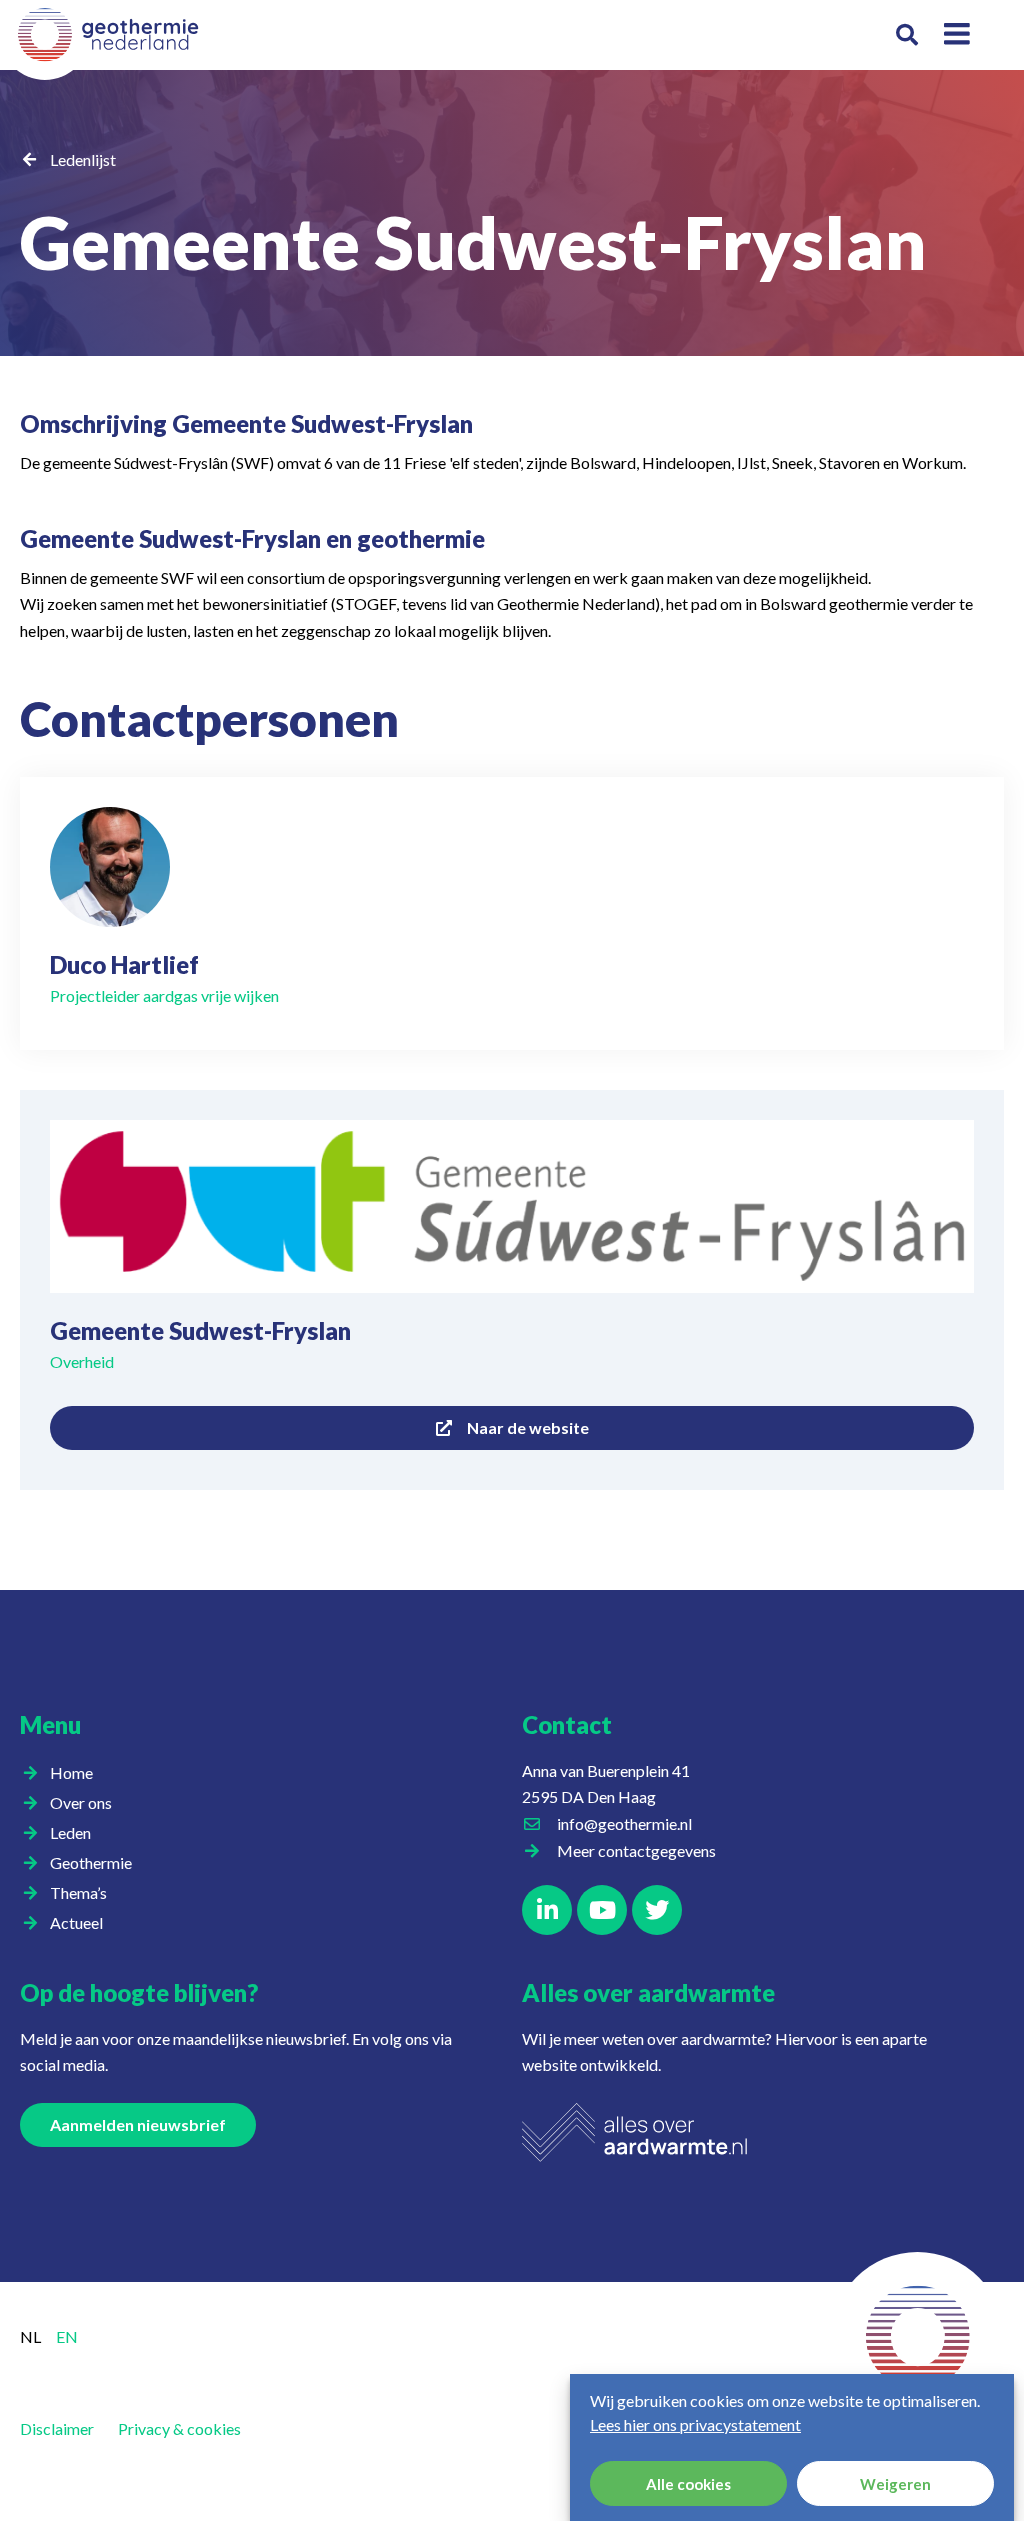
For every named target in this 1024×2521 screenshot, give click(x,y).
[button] (907, 35)
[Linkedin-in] (547, 1910)
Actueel (76, 1922)
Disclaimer (57, 2428)
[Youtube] (602, 1910)
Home (71, 1772)
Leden (70, 1832)
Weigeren (895, 2484)
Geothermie (91, 1862)
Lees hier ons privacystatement (695, 2424)
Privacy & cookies (179, 2428)
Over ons (81, 1802)
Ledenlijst (83, 159)
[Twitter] (657, 1910)
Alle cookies (688, 2484)
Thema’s (78, 1892)
